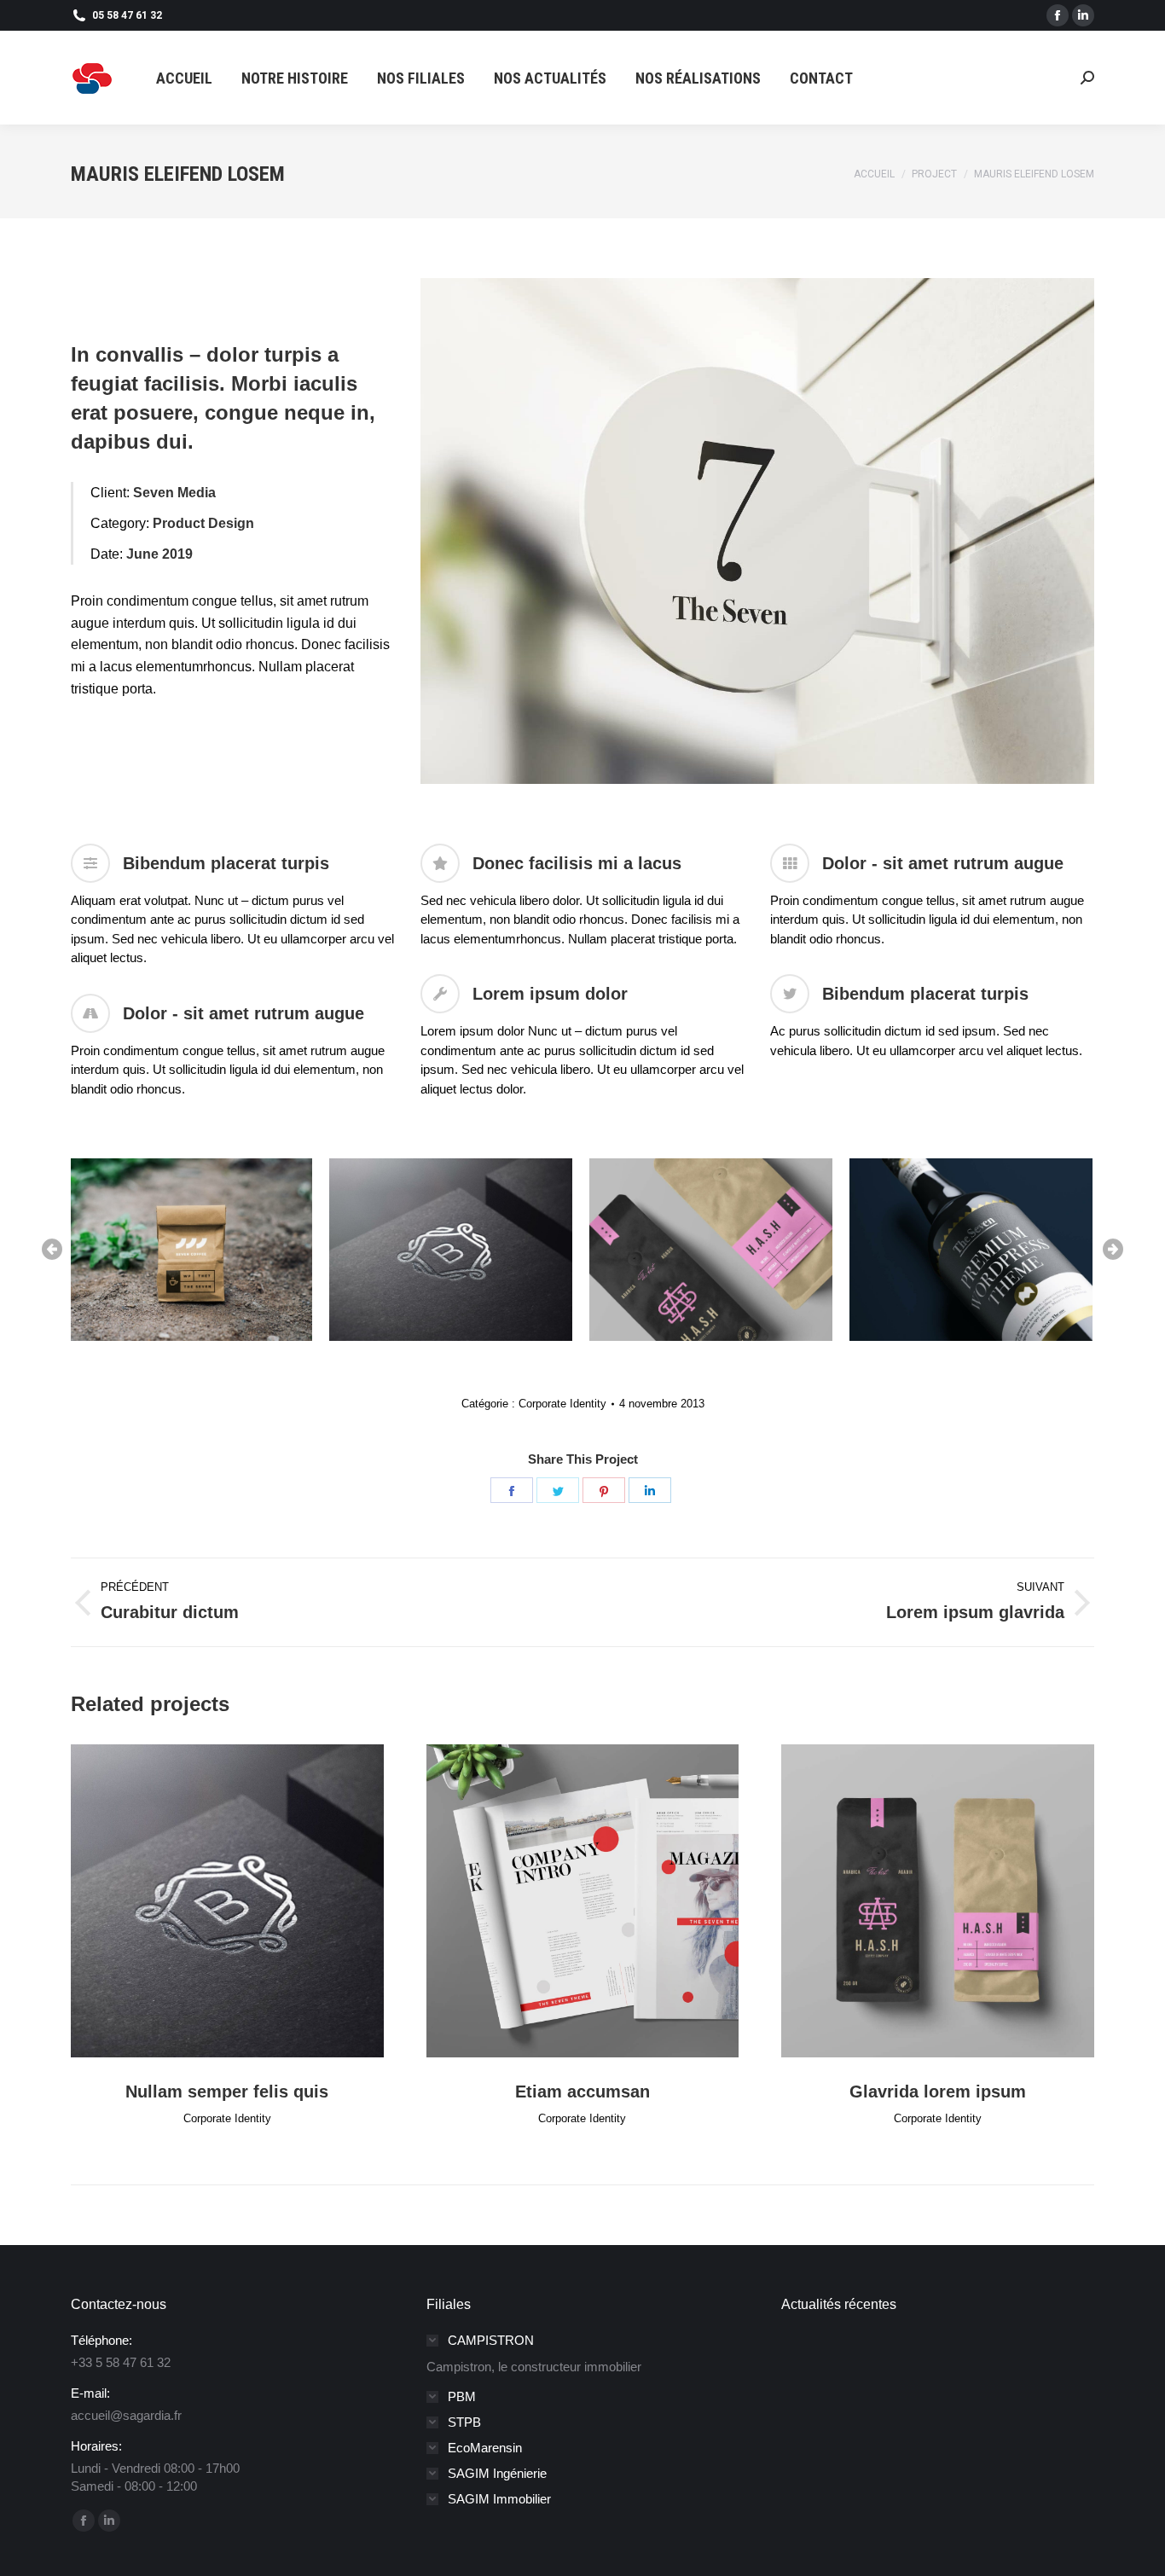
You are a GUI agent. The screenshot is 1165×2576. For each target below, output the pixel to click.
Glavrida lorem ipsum (938, 2092)
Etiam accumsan (582, 2092)
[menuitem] (184, 78)
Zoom (204, 1901)
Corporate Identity (562, 1404)
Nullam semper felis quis (227, 2092)
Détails (250, 1901)
